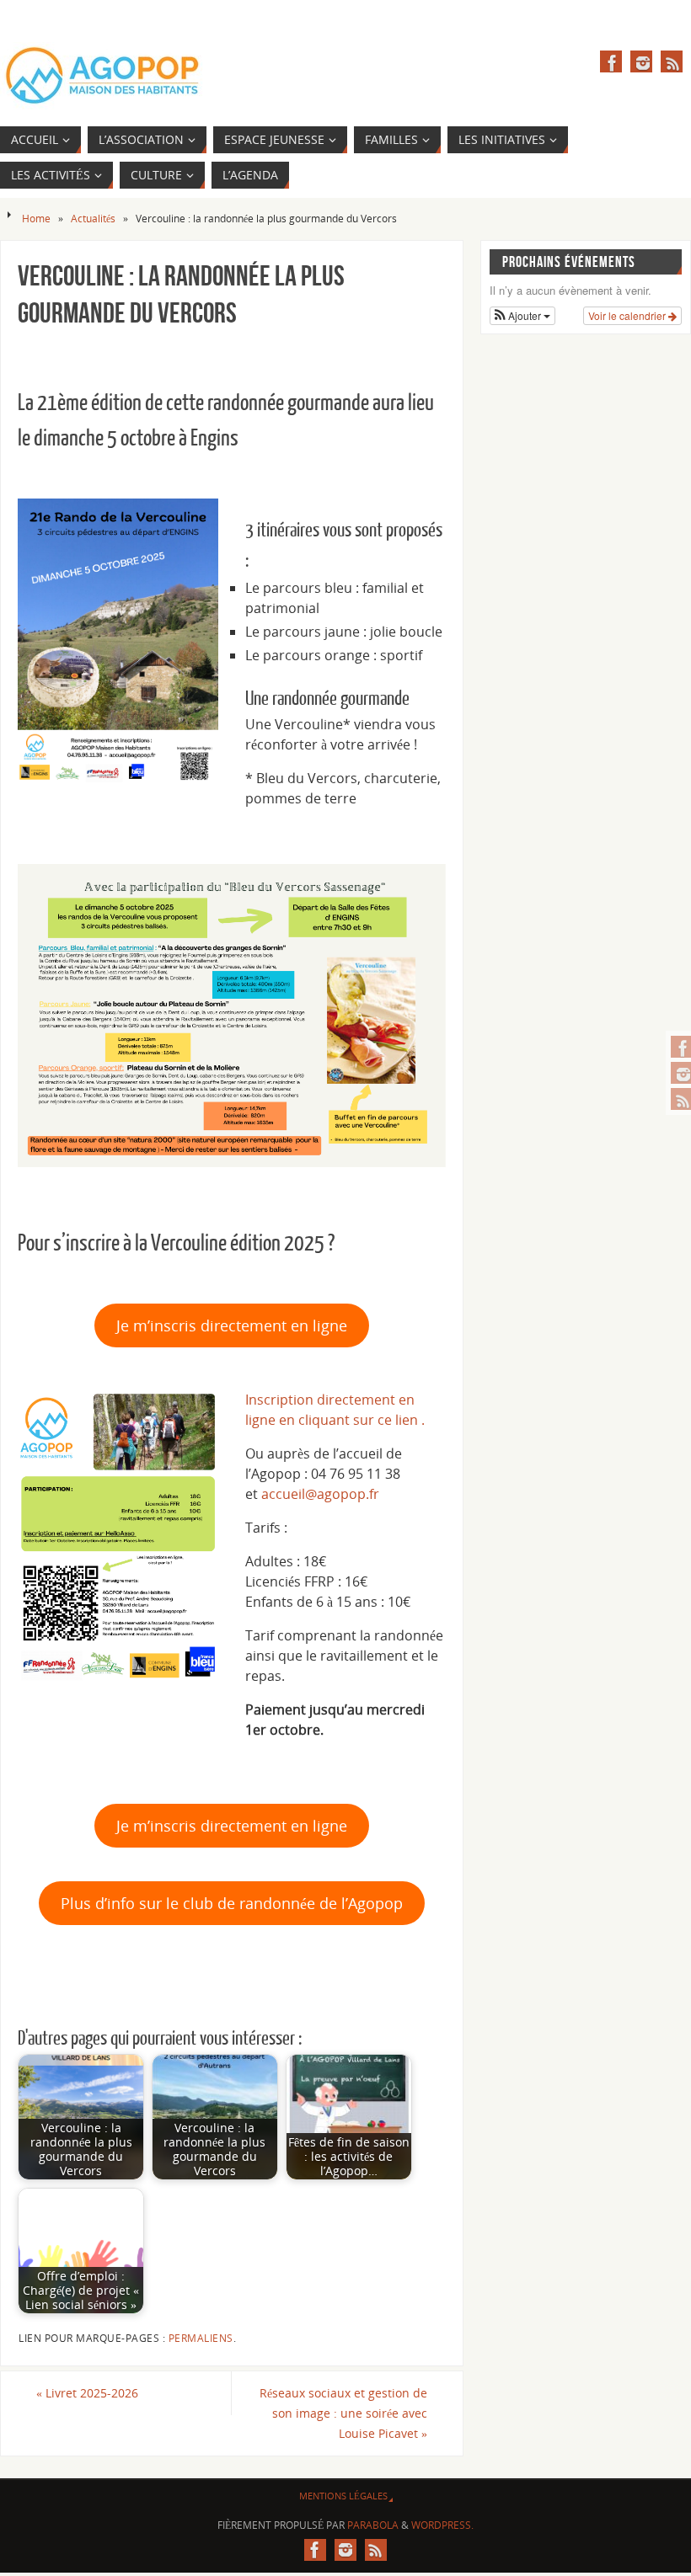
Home (36, 219)
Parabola (373, 2525)
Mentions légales (343, 2496)
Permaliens (201, 2338)
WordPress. (442, 2525)
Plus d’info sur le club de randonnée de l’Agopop (232, 1903)
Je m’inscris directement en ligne (232, 1325)
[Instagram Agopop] (641, 61)
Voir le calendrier (628, 315)
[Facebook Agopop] (611, 61)
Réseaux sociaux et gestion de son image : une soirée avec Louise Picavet (343, 2413)
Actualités (93, 219)
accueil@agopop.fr (320, 1494)
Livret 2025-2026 (87, 2393)
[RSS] (672, 61)
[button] (522, 316)
